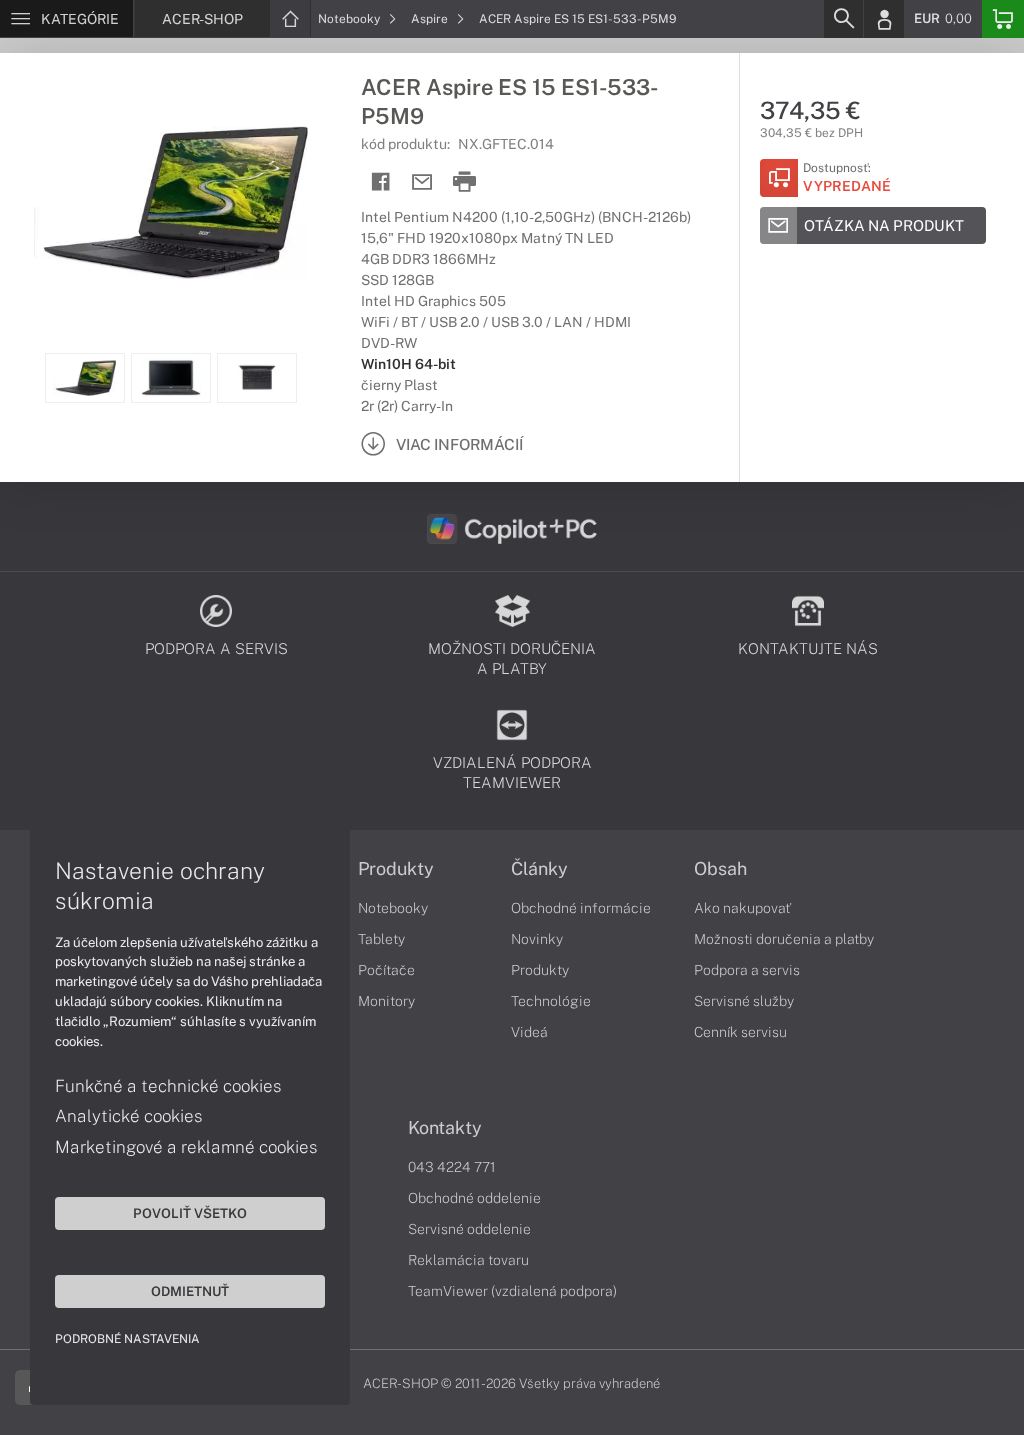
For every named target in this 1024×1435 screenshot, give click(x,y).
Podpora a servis (747, 970)
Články (539, 869)
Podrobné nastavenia (127, 1339)
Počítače (386, 970)
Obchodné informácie (581, 908)
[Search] (843, 19)
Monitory (386, 1001)
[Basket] (1003, 19)
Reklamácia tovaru (468, 1260)
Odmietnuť (190, 1291)
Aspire (431, 19)
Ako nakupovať (742, 908)
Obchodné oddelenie (474, 1198)
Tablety (381, 939)
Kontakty (445, 1128)
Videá (529, 1032)
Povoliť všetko (190, 1213)
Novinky (537, 939)
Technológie (551, 1001)
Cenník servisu (740, 1032)
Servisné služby (744, 1001)
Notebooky (350, 19)
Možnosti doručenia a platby (784, 939)
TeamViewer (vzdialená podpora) (512, 1291)
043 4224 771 (452, 1167)
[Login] (884, 19)
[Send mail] (422, 182)
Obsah (720, 869)
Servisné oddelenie (469, 1229)
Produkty (396, 869)
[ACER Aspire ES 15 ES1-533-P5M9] (170, 203)
